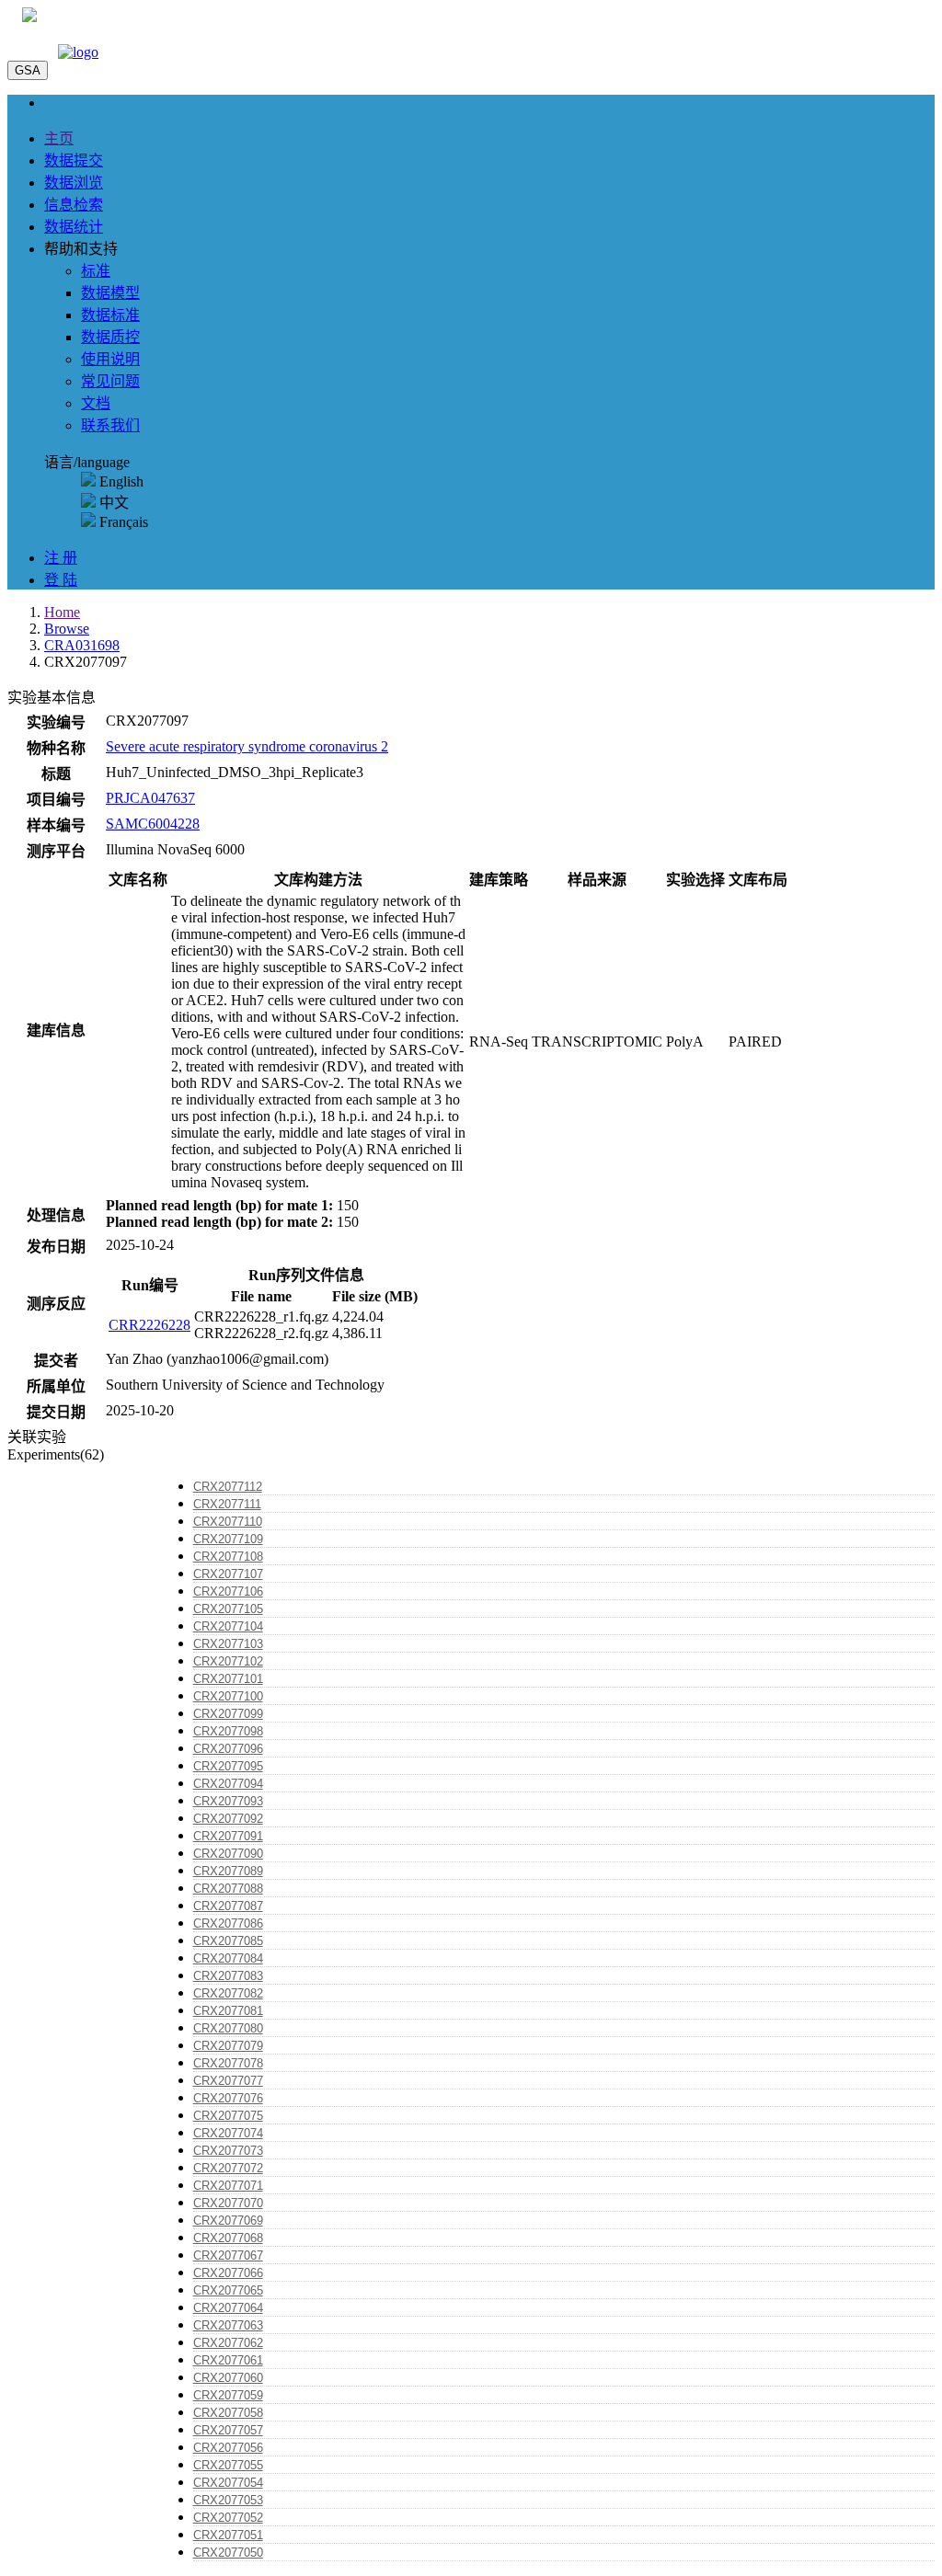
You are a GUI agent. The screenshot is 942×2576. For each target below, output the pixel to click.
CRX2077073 (228, 2151)
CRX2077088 (228, 1889)
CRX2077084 (228, 1958)
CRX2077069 (228, 2221)
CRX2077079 (228, 2046)
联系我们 (110, 425)
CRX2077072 (228, 2168)
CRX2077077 (228, 2081)
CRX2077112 (228, 1487)
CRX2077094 (228, 1784)
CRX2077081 (228, 2011)
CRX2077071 (228, 2186)
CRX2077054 (228, 2483)
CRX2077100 (228, 1696)
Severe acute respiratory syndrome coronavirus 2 (247, 746)
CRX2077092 (228, 1819)
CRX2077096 (228, 1749)
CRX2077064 (228, 2308)
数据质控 (110, 337)
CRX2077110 (228, 1522)
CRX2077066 (228, 2273)
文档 (96, 403)
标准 (96, 271)
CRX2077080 (228, 2028)
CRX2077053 (228, 2500)
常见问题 (110, 381)
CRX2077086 (228, 1923)
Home (62, 612)
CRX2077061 (228, 2360)
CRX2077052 (228, 2518)
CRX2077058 (228, 2413)
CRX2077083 (228, 1976)
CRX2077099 (228, 1714)
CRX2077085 (228, 1941)
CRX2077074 (228, 2133)
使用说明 (110, 359)
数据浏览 (74, 183)
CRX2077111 (227, 1504)
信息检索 (74, 205)
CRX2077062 (228, 2343)
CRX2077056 (228, 2448)
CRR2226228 (149, 1325)
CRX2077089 (228, 1871)
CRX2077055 (228, 2465)
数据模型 (110, 293)
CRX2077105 (228, 1609)
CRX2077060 (228, 2378)
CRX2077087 (228, 1906)
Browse (67, 629)
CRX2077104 (228, 1626)
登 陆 (61, 580)
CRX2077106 (228, 1591)
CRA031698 (82, 645)
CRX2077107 (228, 1574)
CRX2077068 (228, 2238)
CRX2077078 (228, 2063)
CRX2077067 (228, 2255)
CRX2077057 (228, 2430)
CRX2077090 (228, 1854)
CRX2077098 (228, 1731)
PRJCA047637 (150, 798)
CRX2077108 (228, 1557)
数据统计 (74, 227)
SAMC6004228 (153, 824)
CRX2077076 (228, 2098)
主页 (59, 138)
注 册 (61, 558)
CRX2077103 (228, 1644)
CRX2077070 (228, 2203)
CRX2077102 (228, 1661)
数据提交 (74, 160)
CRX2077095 (228, 1766)
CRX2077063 (228, 2325)
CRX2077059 (228, 2395)
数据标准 (110, 315)
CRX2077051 (228, 2535)
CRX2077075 (228, 2116)
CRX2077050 (228, 2553)
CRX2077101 (228, 1679)
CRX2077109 (228, 1539)
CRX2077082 (228, 1993)
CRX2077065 (228, 2290)
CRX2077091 (228, 1836)
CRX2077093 (228, 1801)
